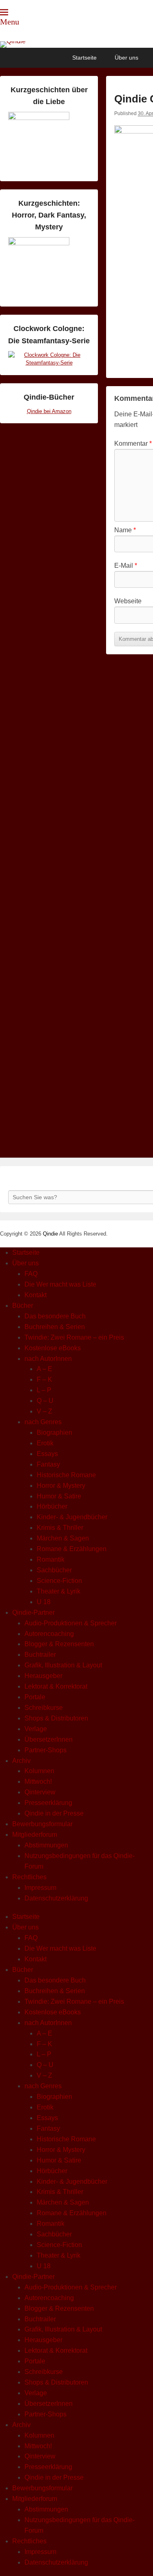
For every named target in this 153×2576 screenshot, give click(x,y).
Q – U (45, 1401)
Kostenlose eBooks (53, 1348)
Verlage (36, 1729)
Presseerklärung (48, 1803)
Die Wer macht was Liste (60, 1284)
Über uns (126, 58)
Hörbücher (52, 1506)
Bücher (23, 1306)
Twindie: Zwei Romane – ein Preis (74, 1337)
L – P (44, 1390)
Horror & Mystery (61, 1486)
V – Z (44, 1411)
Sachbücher (54, 1570)
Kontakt (35, 1295)
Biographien (54, 1432)
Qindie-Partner (33, 1613)
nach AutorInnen (48, 1359)
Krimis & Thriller (60, 1528)
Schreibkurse (44, 1708)
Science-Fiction (59, 1581)
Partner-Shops (45, 1750)
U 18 (44, 1602)
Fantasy (48, 1464)
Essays (47, 1454)
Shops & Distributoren (56, 1718)
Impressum (40, 1888)
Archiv (21, 1761)
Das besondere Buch (55, 1316)
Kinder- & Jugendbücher (72, 1517)
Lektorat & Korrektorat (56, 1686)
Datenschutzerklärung (56, 1898)
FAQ (31, 1274)
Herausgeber (43, 1676)
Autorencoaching (49, 1634)
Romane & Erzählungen (72, 1549)
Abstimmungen (46, 1845)
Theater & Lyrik (59, 1591)
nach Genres (43, 1422)
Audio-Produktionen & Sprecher (71, 1623)
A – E (44, 1369)
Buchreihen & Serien (55, 1327)
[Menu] (4, 12)
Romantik (51, 1559)
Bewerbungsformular (42, 1824)
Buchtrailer (40, 1655)
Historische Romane (66, 1475)
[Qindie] (76, 44)
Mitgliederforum (35, 1835)
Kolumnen (39, 1771)
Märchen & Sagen (63, 1538)
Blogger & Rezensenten (59, 1644)
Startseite (84, 58)
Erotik (45, 1443)
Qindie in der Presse (54, 1813)
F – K (44, 1379)
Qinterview (40, 1792)
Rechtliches (29, 1877)
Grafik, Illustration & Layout (63, 1665)
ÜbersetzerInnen (49, 1739)
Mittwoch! (38, 1781)
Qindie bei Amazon (49, 411)
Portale (35, 1697)
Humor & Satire (59, 1496)
